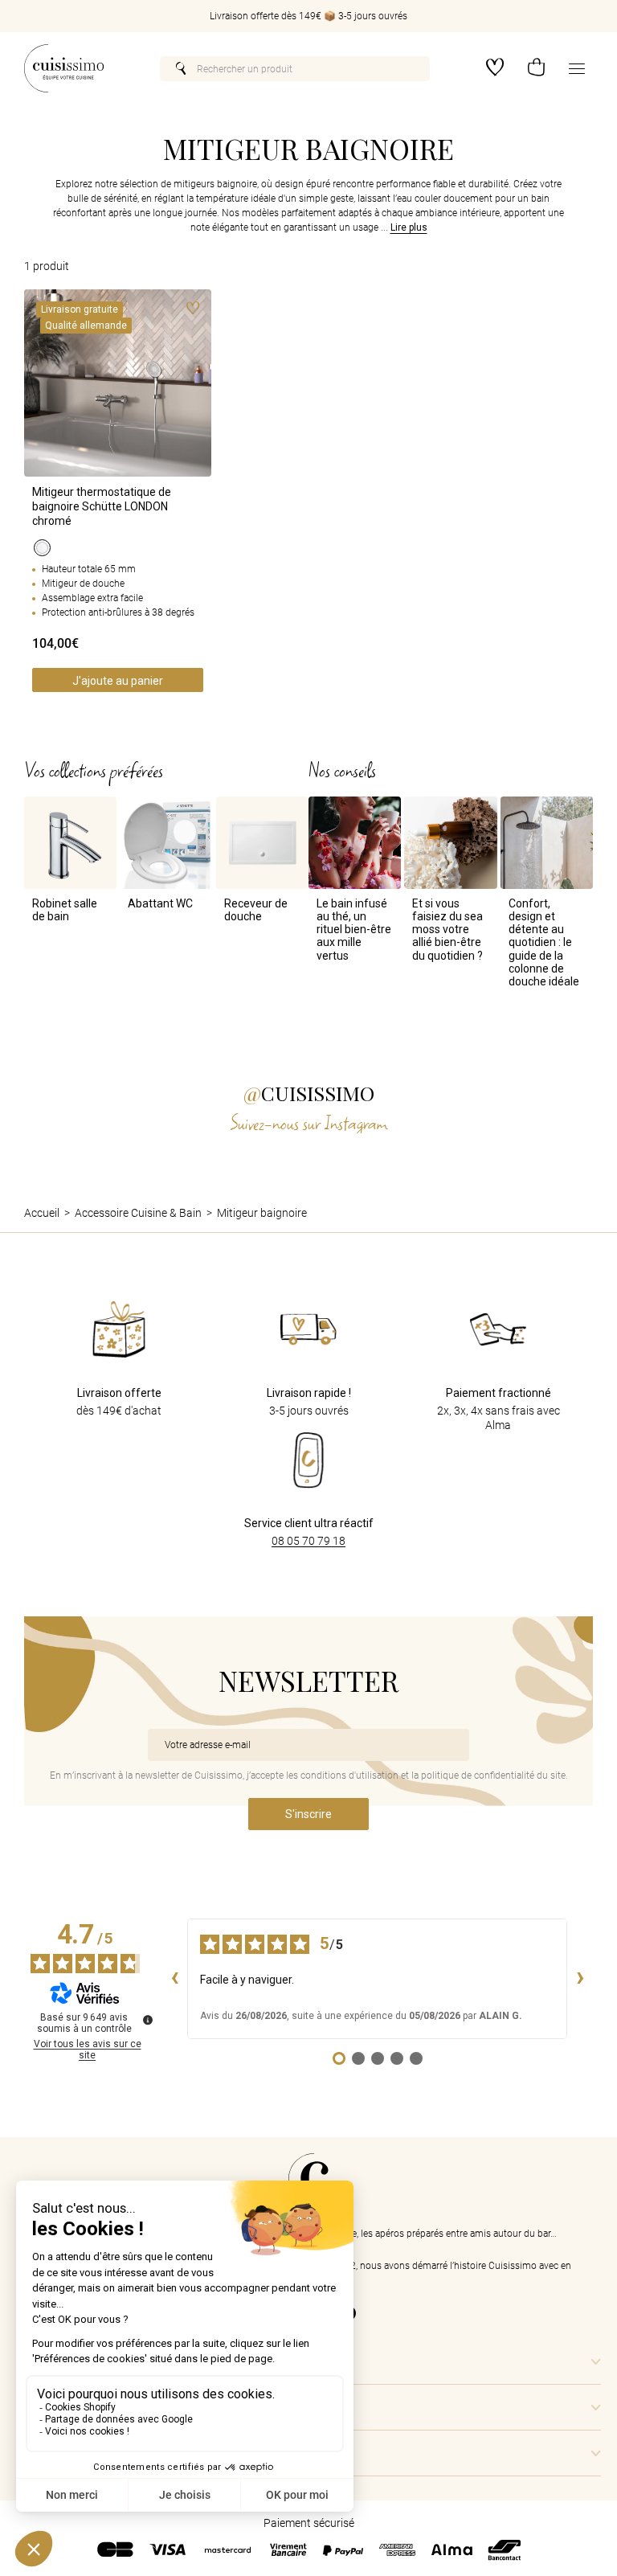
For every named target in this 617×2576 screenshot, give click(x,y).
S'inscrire (308, 1814)
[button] (536, 69)
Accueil (42, 1213)
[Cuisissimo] (64, 68)
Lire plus (409, 228)
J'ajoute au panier (118, 681)
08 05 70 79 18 (308, 1541)
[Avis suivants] (580, 1979)
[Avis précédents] (174, 1979)
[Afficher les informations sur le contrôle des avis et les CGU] (148, 2020)
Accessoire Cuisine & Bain (138, 1213)
